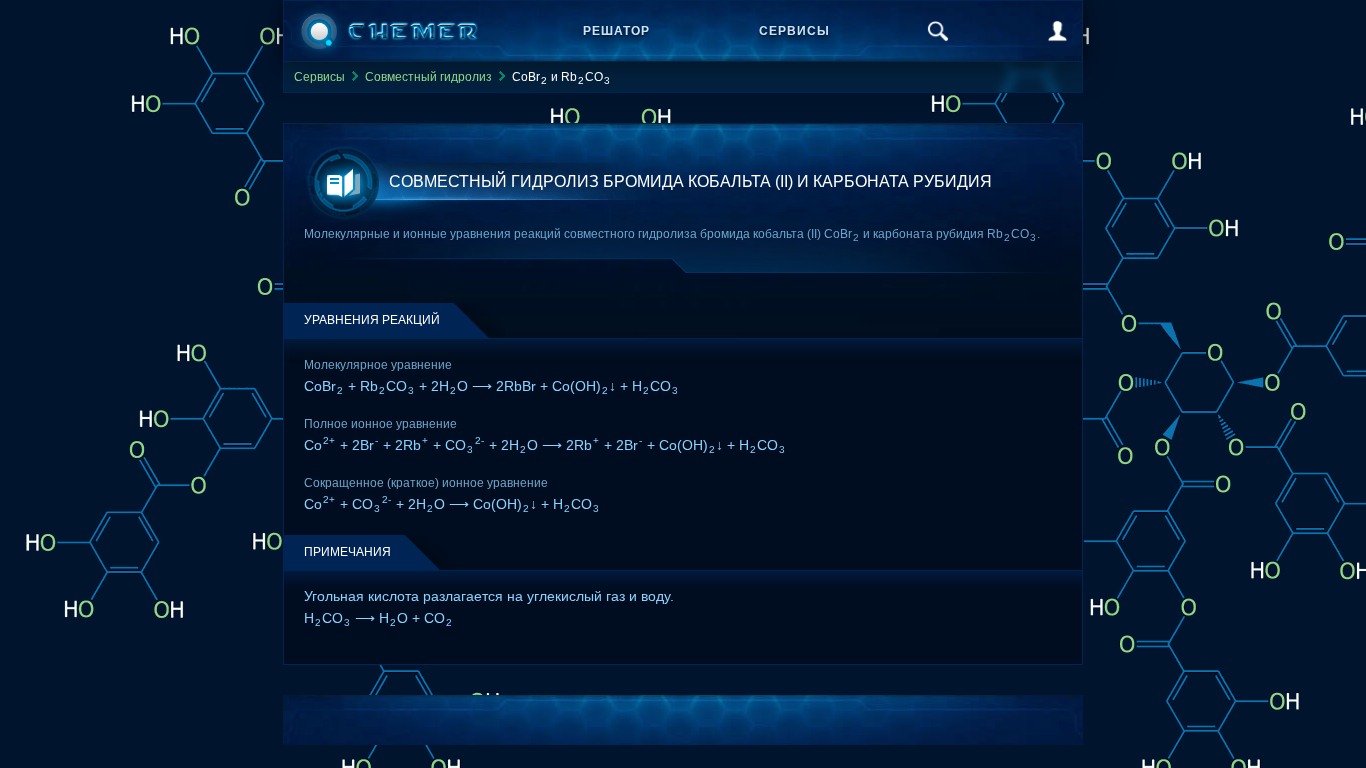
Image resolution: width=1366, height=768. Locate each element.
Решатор (616, 31)
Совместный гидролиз (428, 77)
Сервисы (794, 31)
